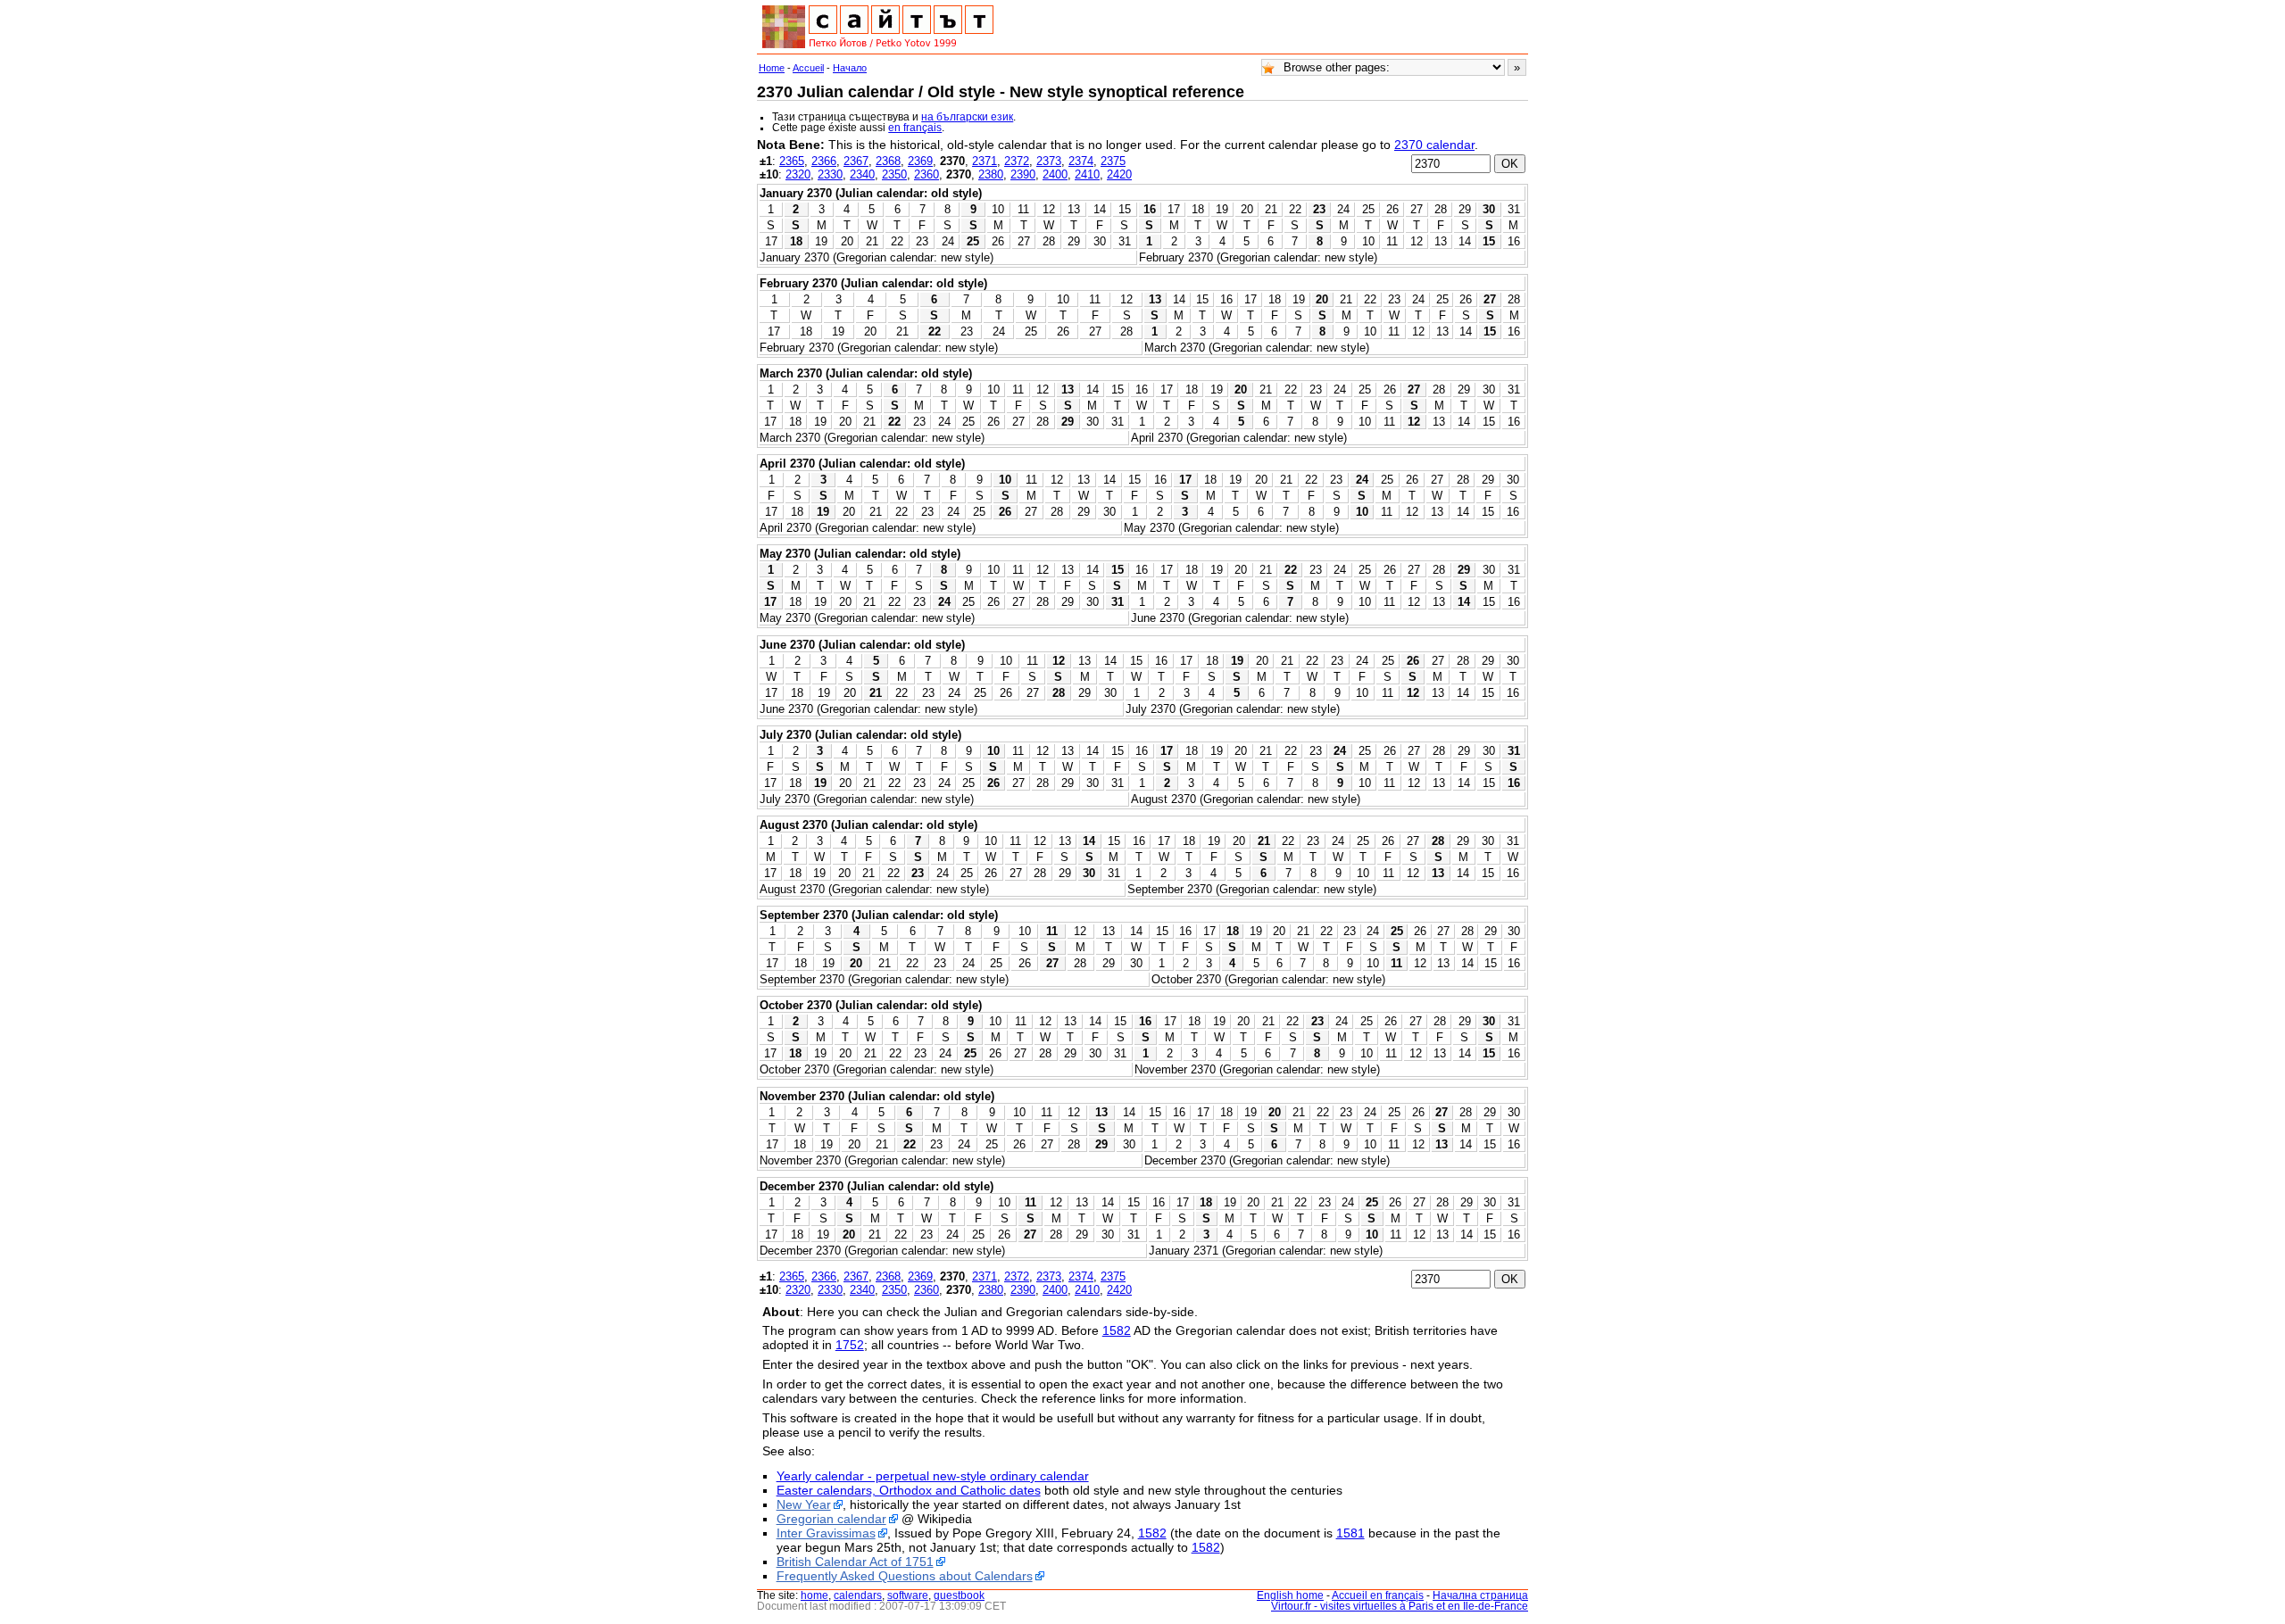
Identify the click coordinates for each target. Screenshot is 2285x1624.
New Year (804, 1504)
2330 (830, 174)
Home (772, 68)
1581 (1350, 1533)
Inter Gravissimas (826, 1533)
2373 (1049, 161)
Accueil (808, 68)
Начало (850, 68)
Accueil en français (1378, 1595)
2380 (991, 174)
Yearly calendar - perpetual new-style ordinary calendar (933, 1476)
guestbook (959, 1595)
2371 (985, 161)
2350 (894, 174)
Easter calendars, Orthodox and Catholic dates (909, 1490)
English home (1290, 1595)
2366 (824, 161)
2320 (798, 174)
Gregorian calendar (831, 1519)
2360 (926, 174)
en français (915, 128)
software (908, 1595)
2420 (1119, 174)
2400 (1055, 174)
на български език (967, 117)
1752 (850, 1345)
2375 (1113, 161)
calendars (858, 1595)
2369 (920, 161)
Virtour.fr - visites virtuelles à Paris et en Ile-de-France (1400, 1606)
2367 (856, 161)
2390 (1023, 174)
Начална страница (1480, 1595)
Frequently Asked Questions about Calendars (905, 1576)
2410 (1087, 174)
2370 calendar (1434, 145)
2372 (1017, 161)
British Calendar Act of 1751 (855, 1562)
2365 (792, 161)
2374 (1081, 161)
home (814, 1595)
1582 (1117, 1330)
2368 (888, 161)
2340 (862, 174)
